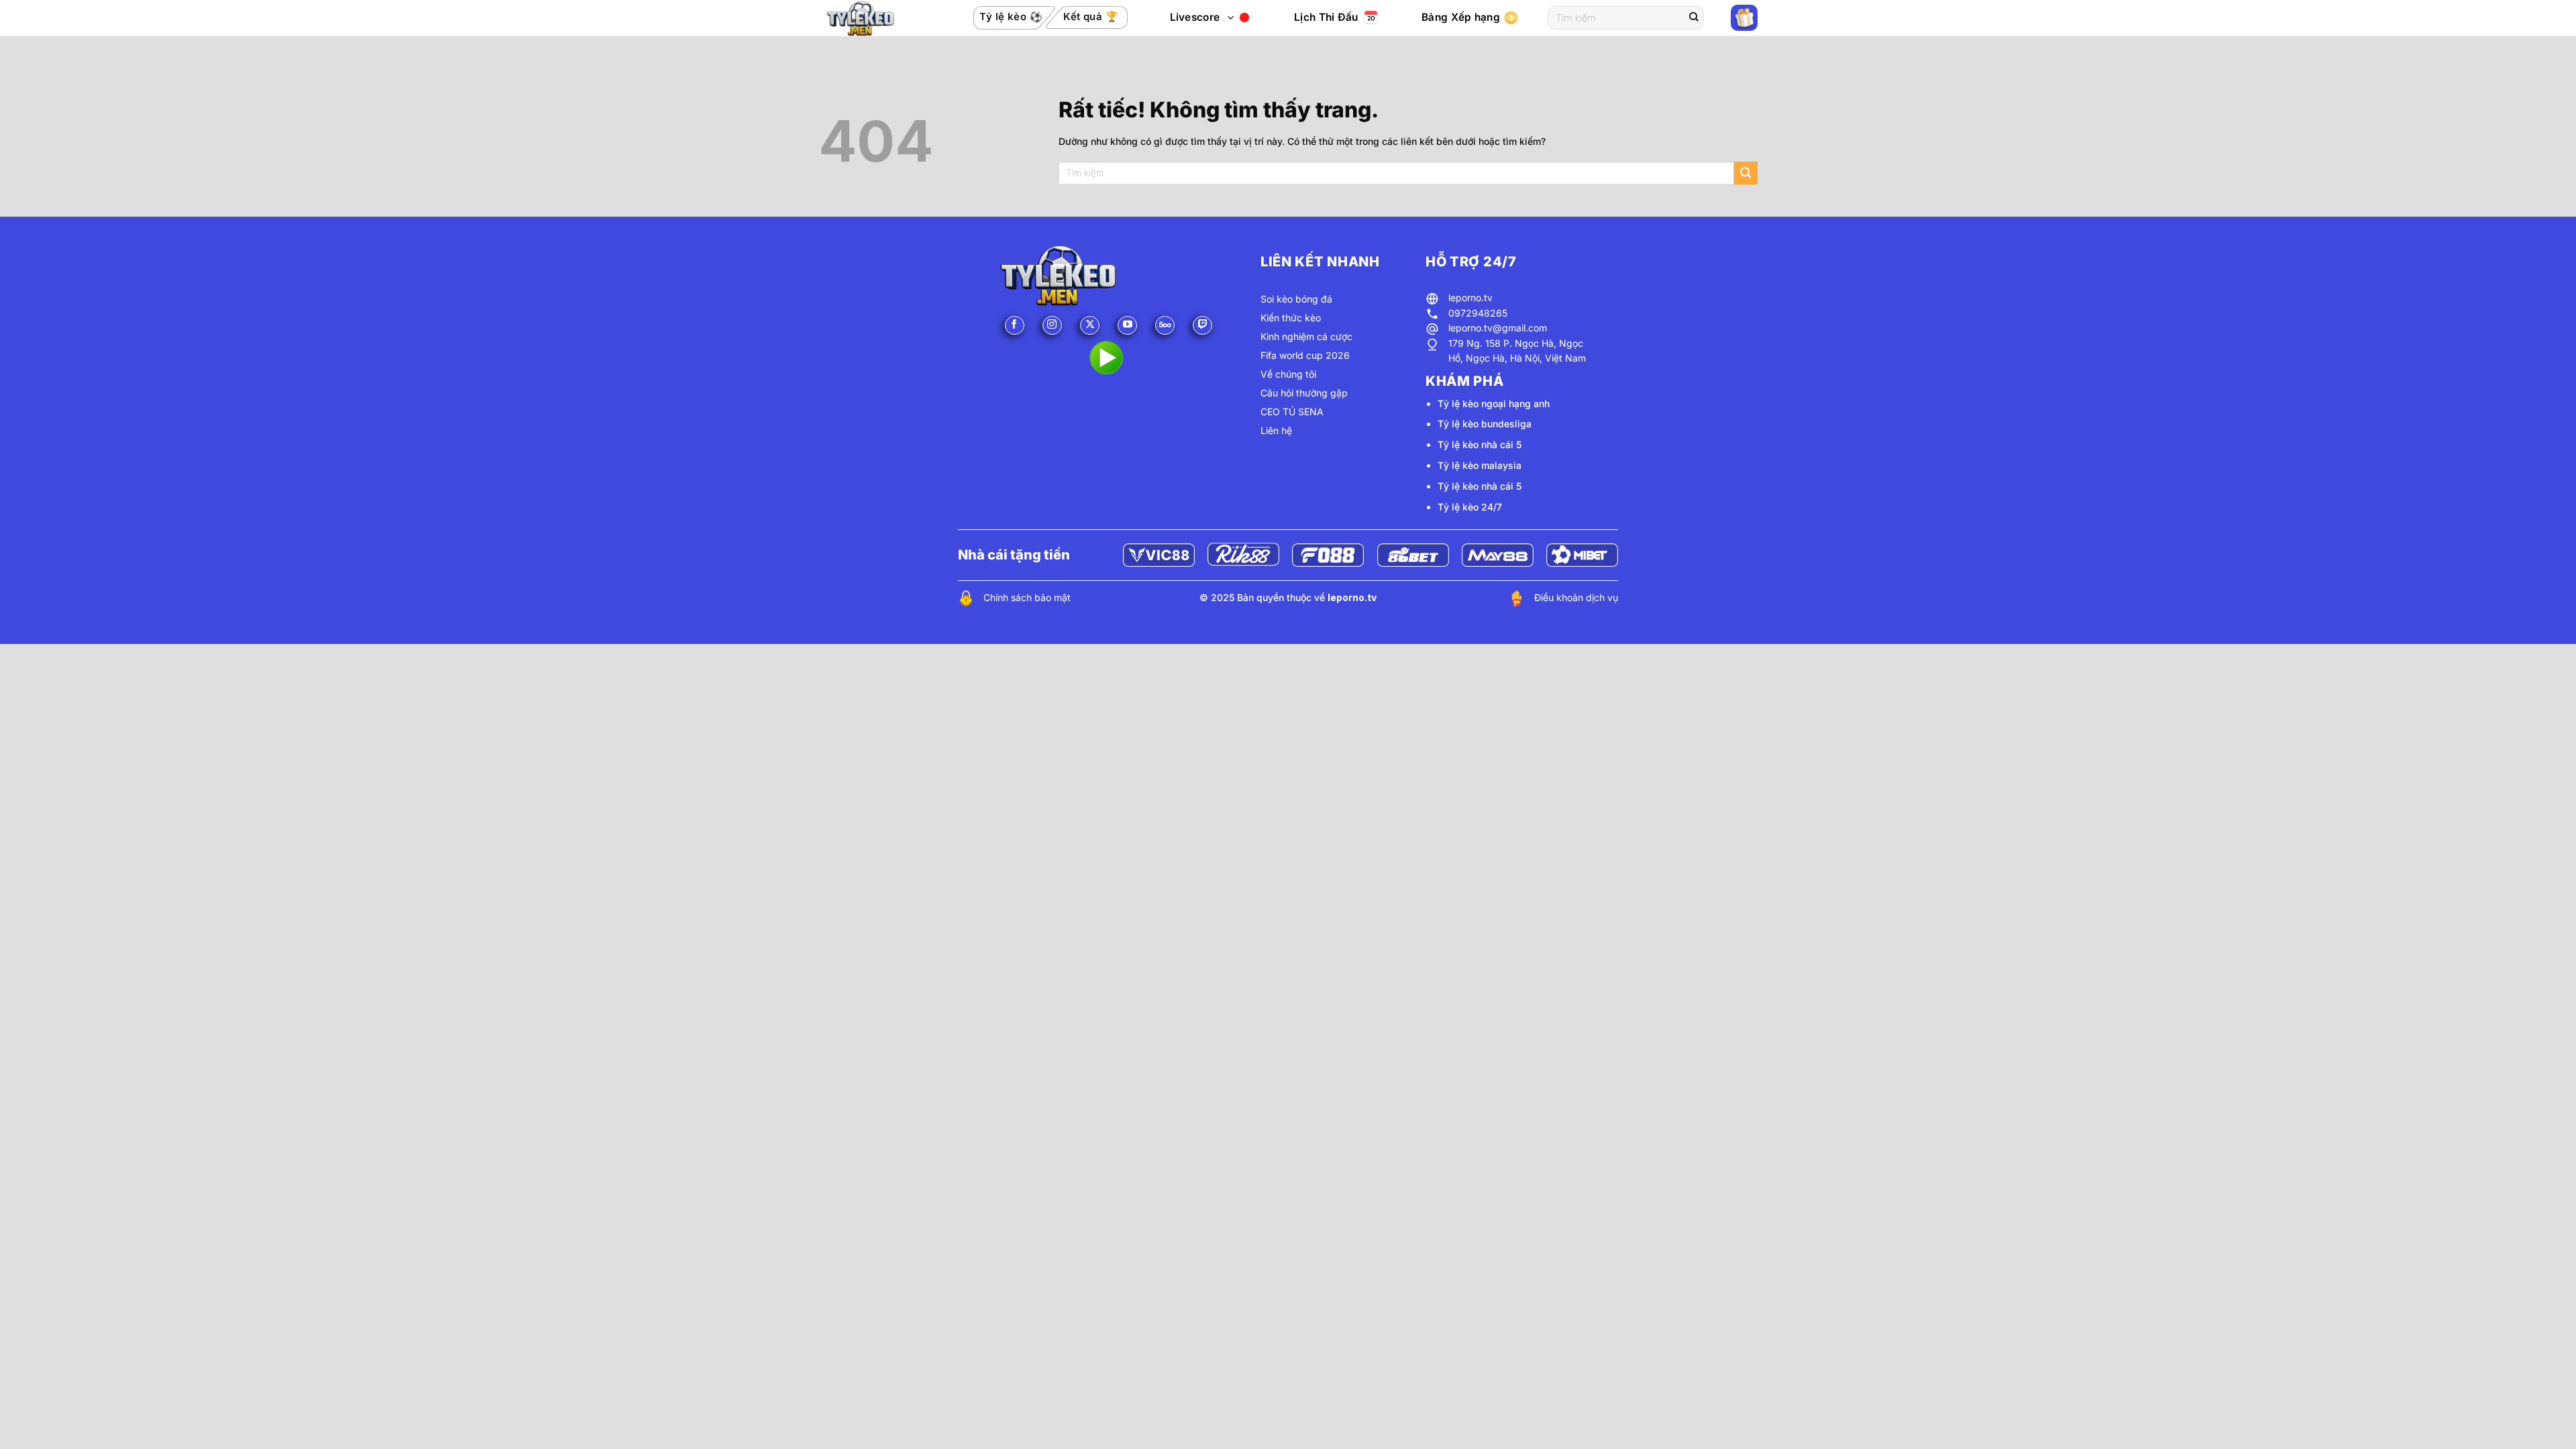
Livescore (1195, 17)
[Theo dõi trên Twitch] (1202, 326)
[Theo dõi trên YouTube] (1127, 326)
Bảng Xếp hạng (1461, 17)
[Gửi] (1694, 18)
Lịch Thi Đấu (1326, 17)
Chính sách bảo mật (1027, 597)
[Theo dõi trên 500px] (1165, 326)
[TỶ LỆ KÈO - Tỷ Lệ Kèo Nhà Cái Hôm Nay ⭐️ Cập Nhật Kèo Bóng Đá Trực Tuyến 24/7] (875, 18)
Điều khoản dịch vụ (1576, 597)
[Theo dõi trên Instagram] (1052, 326)
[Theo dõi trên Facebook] (1015, 326)
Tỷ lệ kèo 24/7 (1470, 507)
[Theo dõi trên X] (1090, 326)
